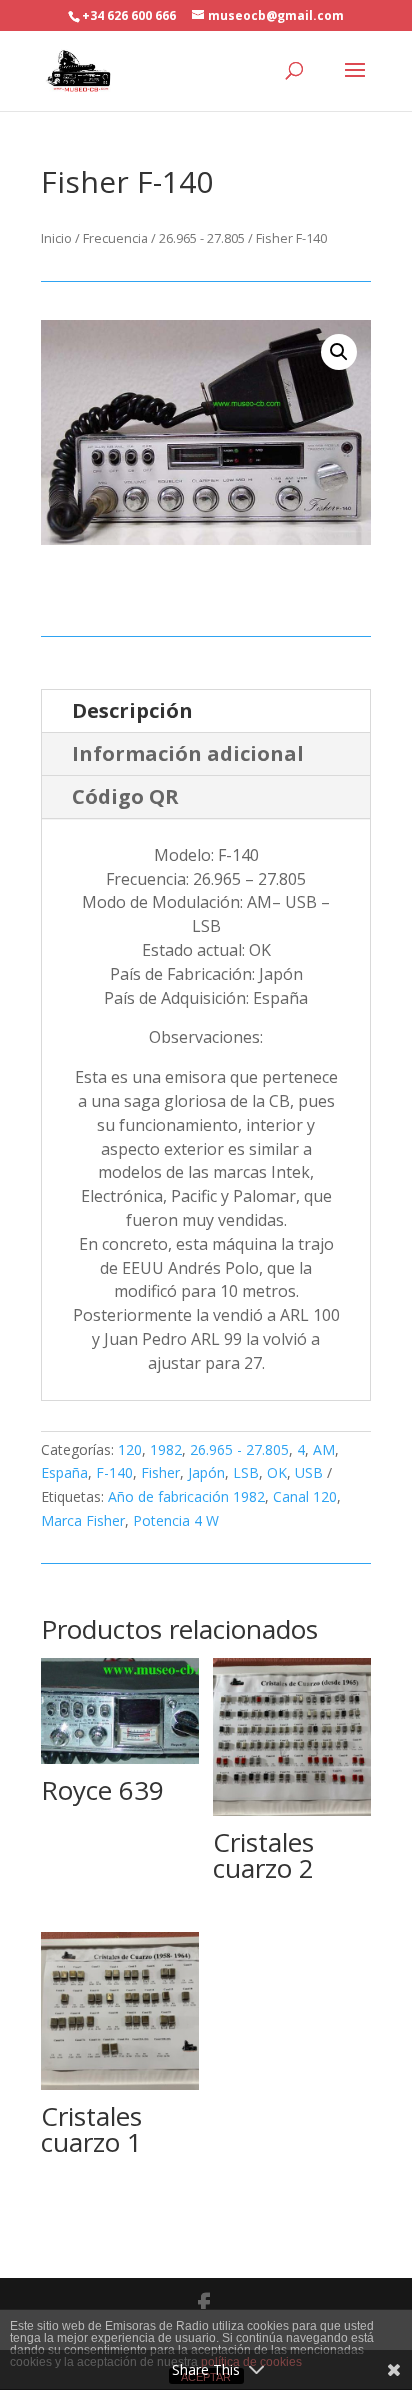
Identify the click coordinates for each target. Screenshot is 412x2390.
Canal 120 (305, 1496)
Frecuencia (115, 238)
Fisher (160, 1472)
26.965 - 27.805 (202, 238)
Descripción (132, 710)
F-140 (114, 1472)
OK (277, 1472)
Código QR (125, 796)
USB (309, 1472)
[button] (339, 352)
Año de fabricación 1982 (186, 1496)
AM (324, 1449)
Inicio (56, 238)
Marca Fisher (83, 1520)
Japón (206, 1472)
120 (130, 1449)
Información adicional (188, 753)
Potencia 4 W (176, 1520)
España (64, 1472)
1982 (166, 1449)
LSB (246, 1472)
